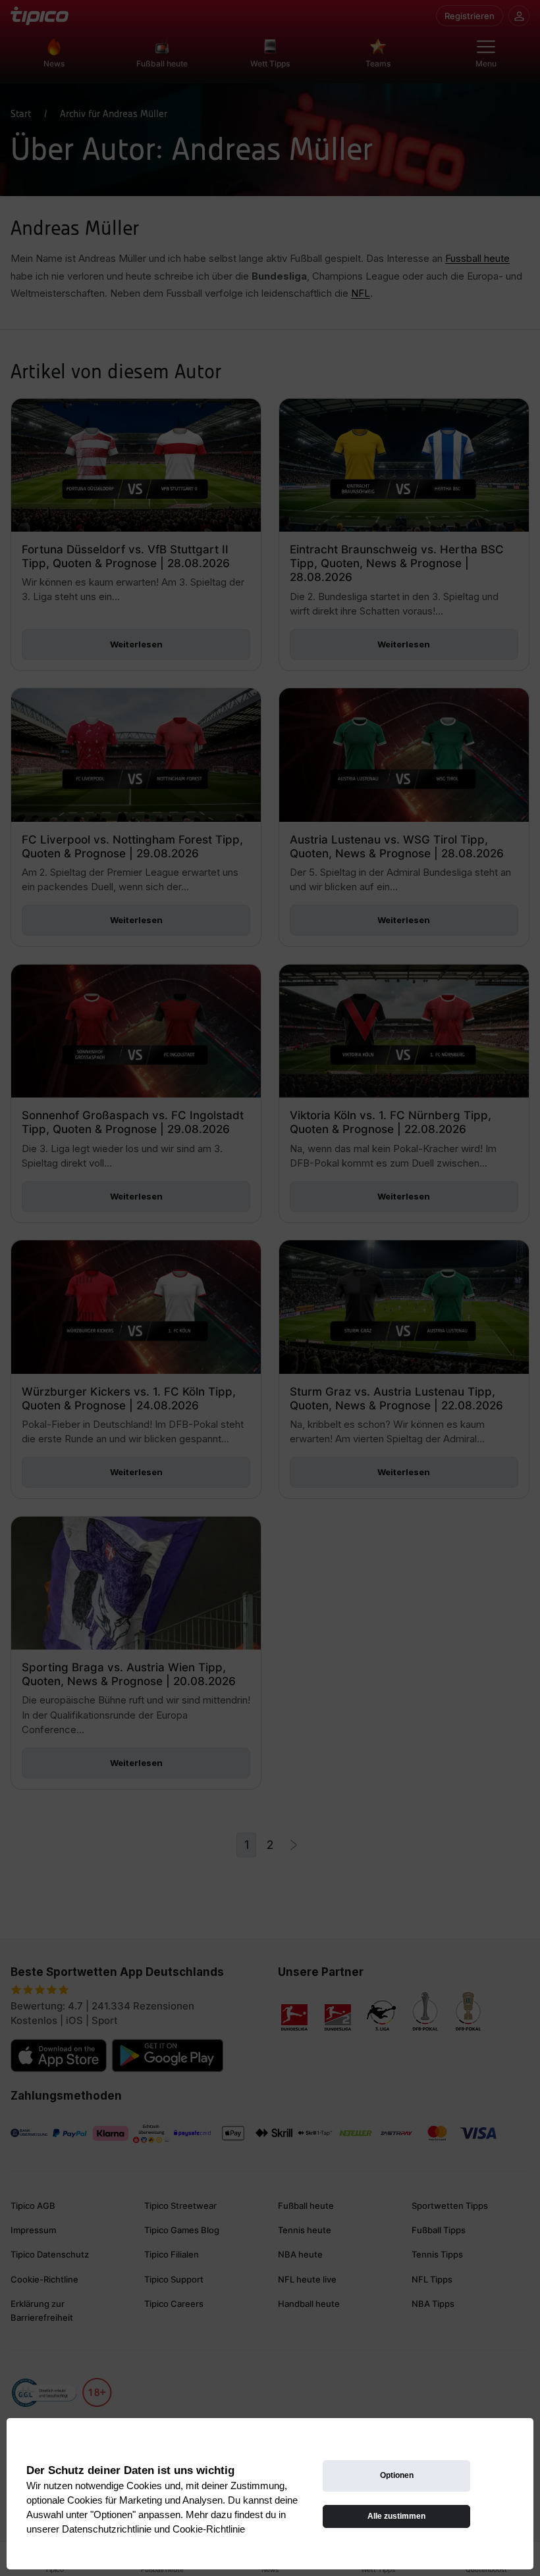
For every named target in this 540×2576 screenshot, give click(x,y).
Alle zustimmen (396, 2516)
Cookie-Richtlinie (209, 2529)
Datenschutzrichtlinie (107, 2529)
